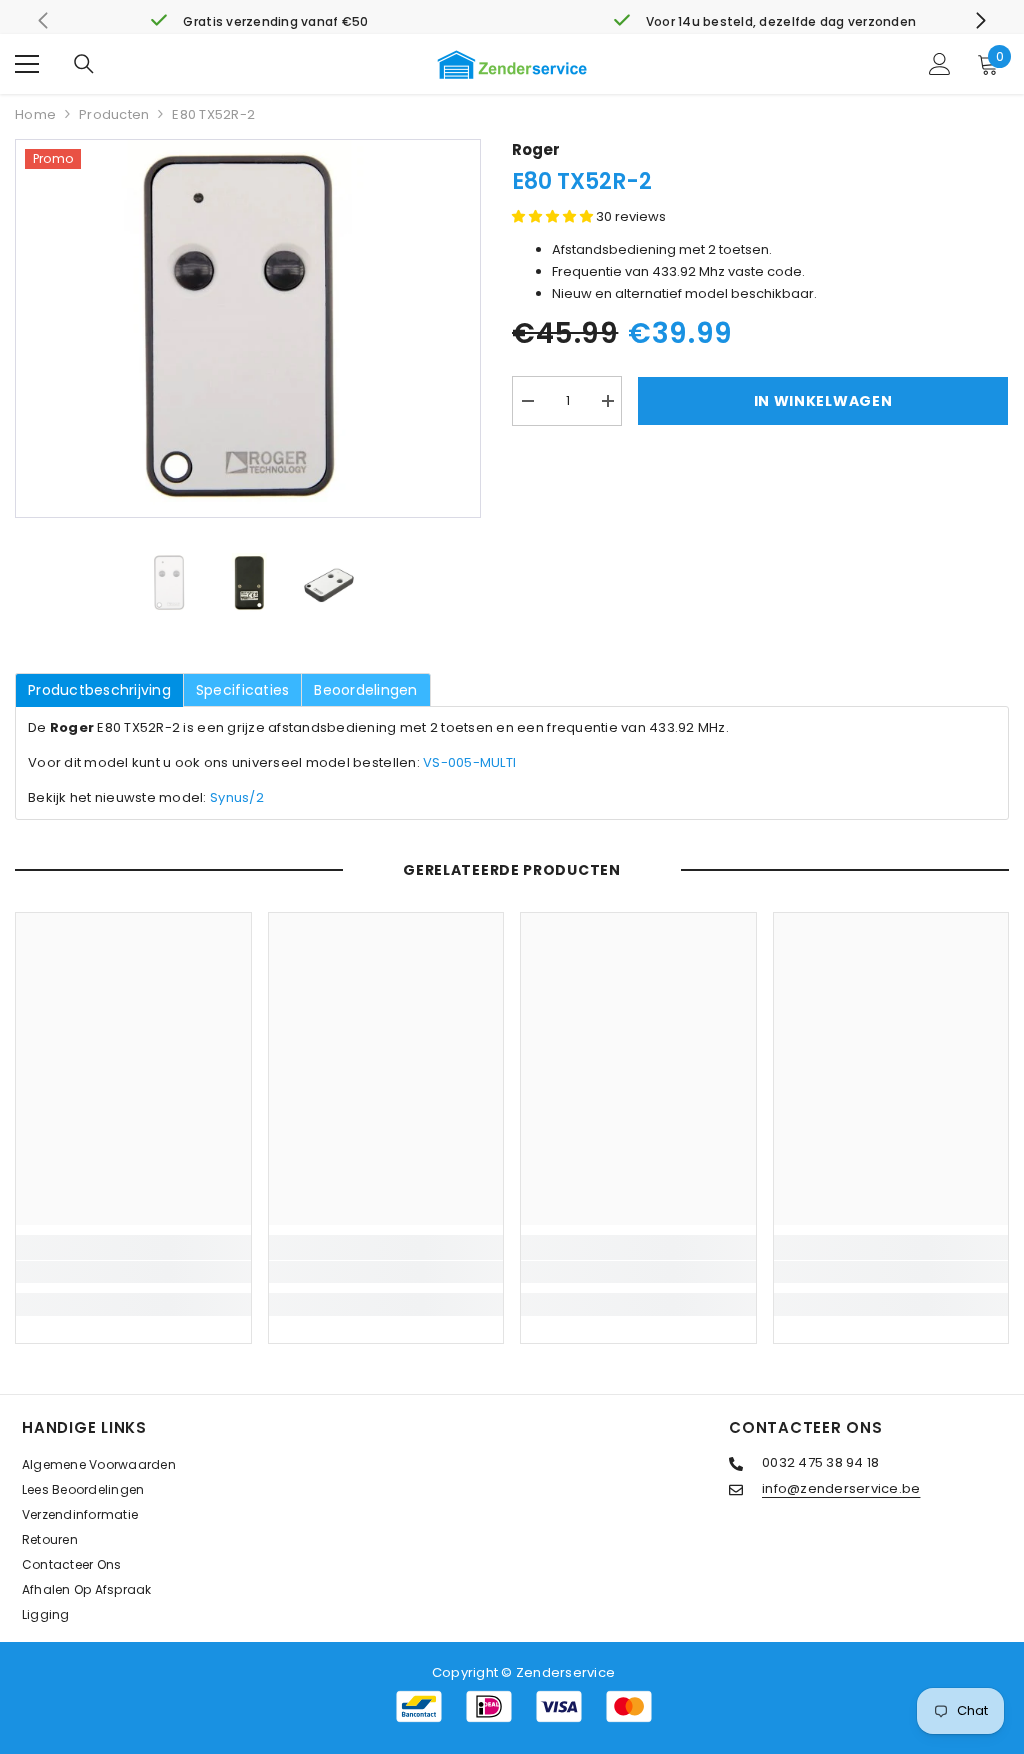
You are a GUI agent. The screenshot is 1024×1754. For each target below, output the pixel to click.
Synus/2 (237, 797)
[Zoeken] (84, 64)
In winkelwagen (823, 401)
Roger (536, 149)
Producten (114, 114)
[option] (248, 328)
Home (35, 114)
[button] (554, 216)
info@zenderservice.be (841, 1488)
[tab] (99, 690)
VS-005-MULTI (469, 762)
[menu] (27, 64)
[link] (259, 22)
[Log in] (940, 64)
